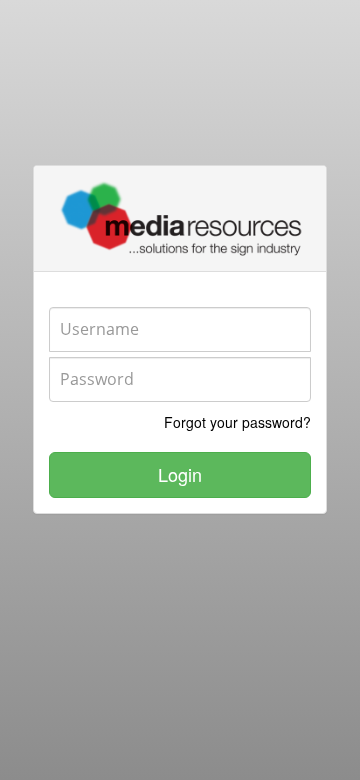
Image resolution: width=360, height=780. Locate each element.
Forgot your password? (237, 422)
